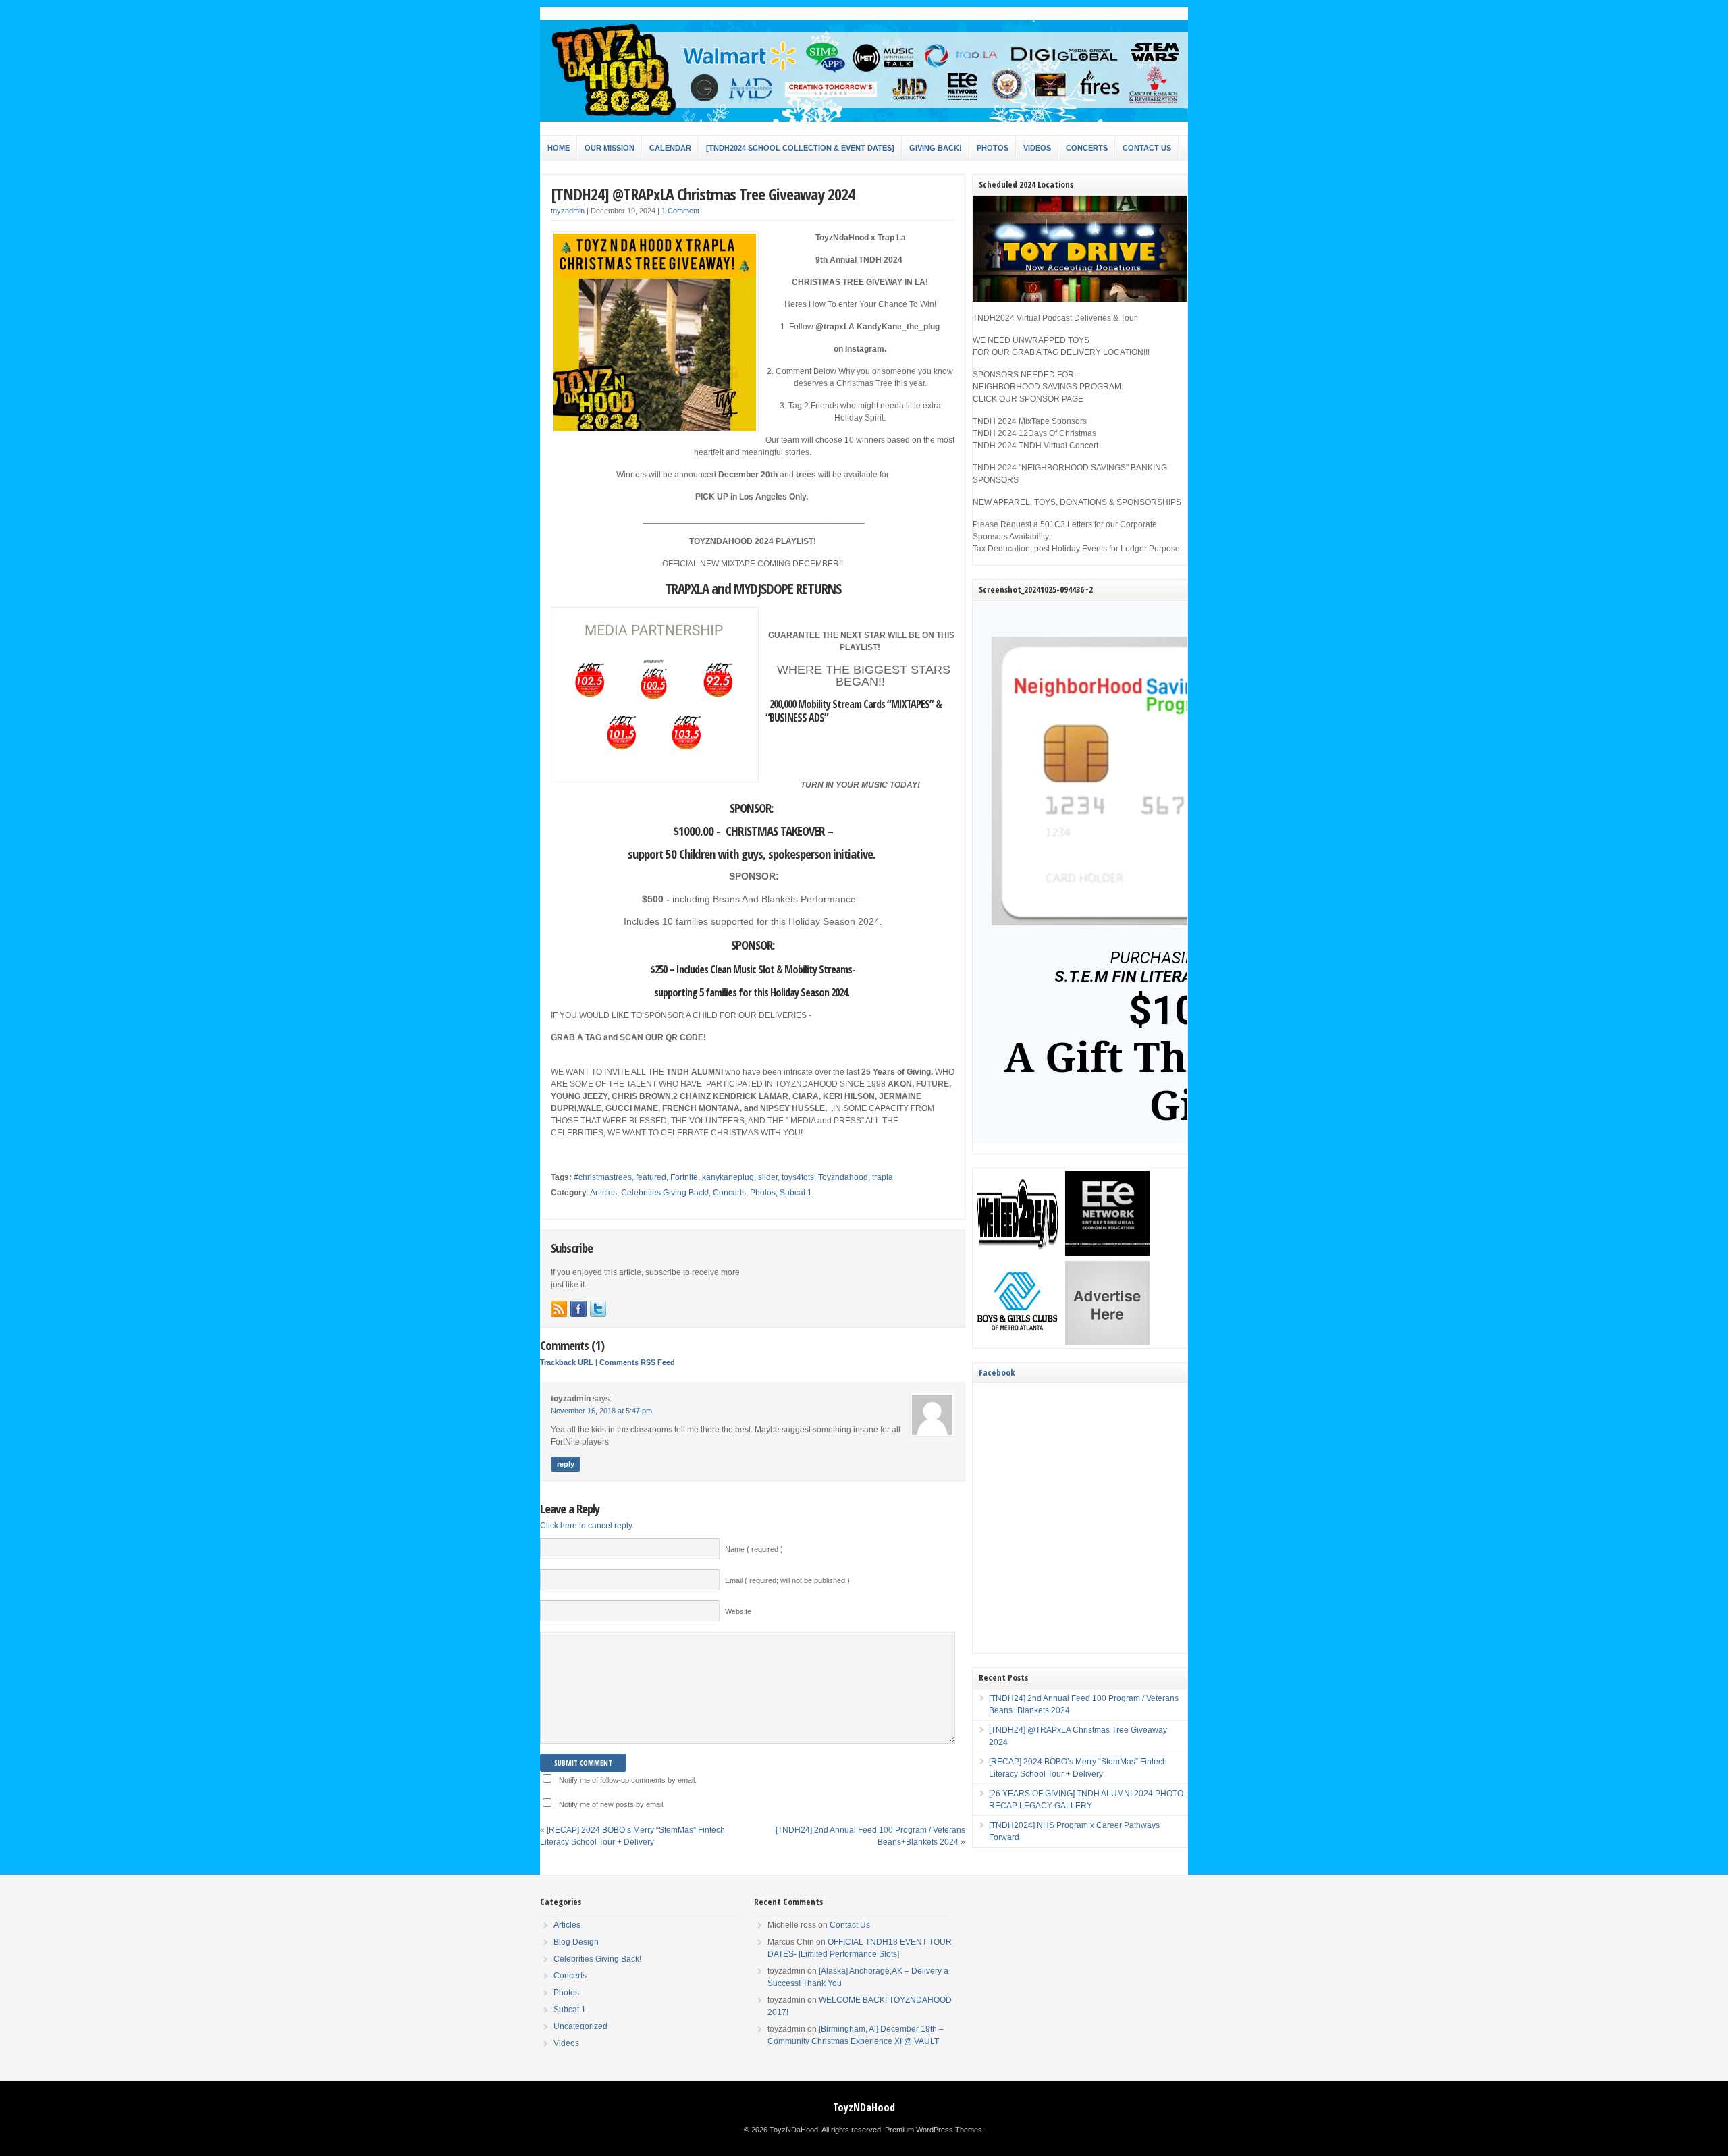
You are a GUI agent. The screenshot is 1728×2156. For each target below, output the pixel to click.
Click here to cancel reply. (587, 1526)
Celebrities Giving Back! (665, 1193)
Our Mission (610, 148)
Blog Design (576, 1942)
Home (559, 148)
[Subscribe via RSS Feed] (559, 1309)
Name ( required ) (754, 1549)
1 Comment (680, 211)
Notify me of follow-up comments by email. (628, 1780)
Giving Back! (936, 148)
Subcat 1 (796, 1193)
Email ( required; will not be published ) (787, 1580)
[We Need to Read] (1018, 1253)
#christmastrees (603, 1177)
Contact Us (1147, 148)
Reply (566, 1464)
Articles (603, 1193)
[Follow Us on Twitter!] (598, 1309)
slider (768, 1177)
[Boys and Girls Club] (1018, 1343)
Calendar (670, 148)
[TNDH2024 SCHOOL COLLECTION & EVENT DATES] (800, 148)
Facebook (997, 1372)
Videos (1037, 148)
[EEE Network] (1107, 1253)
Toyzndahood (843, 1177)
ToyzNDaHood (864, 2107)
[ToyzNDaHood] (864, 119)
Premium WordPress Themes (934, 2130)
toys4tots (798, 1177)
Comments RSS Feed (637, 1362)
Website (738, 1611)
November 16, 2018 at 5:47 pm (601, 1411)
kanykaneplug (728, 1177)
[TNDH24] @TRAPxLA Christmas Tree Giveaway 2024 (703, 194)
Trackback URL (567, 1362)
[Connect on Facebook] (578, 1309)
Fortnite (684, 1177)
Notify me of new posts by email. (612, 1804)
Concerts (1087, 148)
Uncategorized (580, 2026)
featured (651, 1177)
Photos (993, 148)
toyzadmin (568, 211)
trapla (883, 1177)
